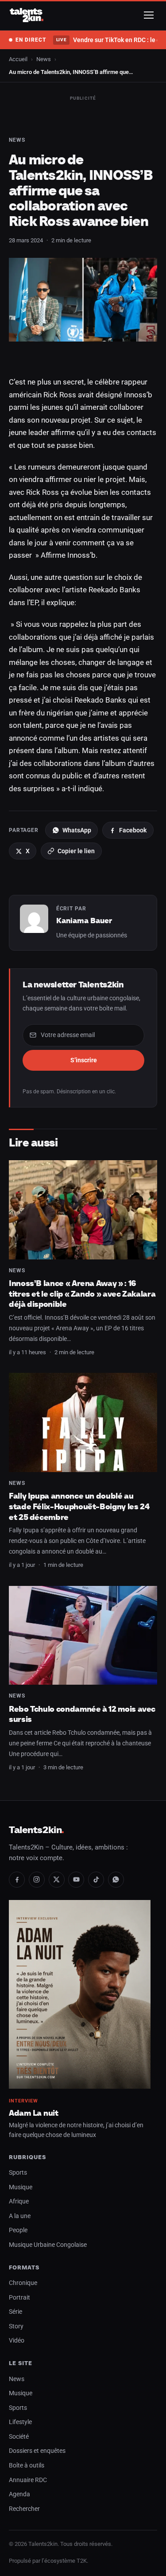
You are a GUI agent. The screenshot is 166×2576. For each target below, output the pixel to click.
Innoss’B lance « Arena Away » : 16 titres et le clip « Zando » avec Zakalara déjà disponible (82, 1294)
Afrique (19, 2201)
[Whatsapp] (116, 1880)
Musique (21, 2187)
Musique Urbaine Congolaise (48, 2245)
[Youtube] (76, 1880)
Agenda (19, 2494)
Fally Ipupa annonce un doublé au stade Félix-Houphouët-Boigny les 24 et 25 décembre (79, 1506)
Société (19, 2437)
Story (16, 2326)
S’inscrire (84, 1060)
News (44, 59)
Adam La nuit (34, 2113)
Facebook (133, 830)
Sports (18, 2173)
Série (15, 2312)
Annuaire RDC (28, 2480)
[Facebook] (17, 1880)
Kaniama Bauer (84, 921)
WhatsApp (77, 830)
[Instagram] (37, 1880)
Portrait (19, 2298)
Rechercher (24, 2509)
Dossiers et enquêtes (37, 2451)
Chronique (23, 2283)
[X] (57, 1880)
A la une (20, 2216)
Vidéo (17, 2341)
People (18, 2230)
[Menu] (149, 15)
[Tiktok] (96, 1880)
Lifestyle (20, 2422)
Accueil (18, 59)
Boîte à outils (27, 2465)
